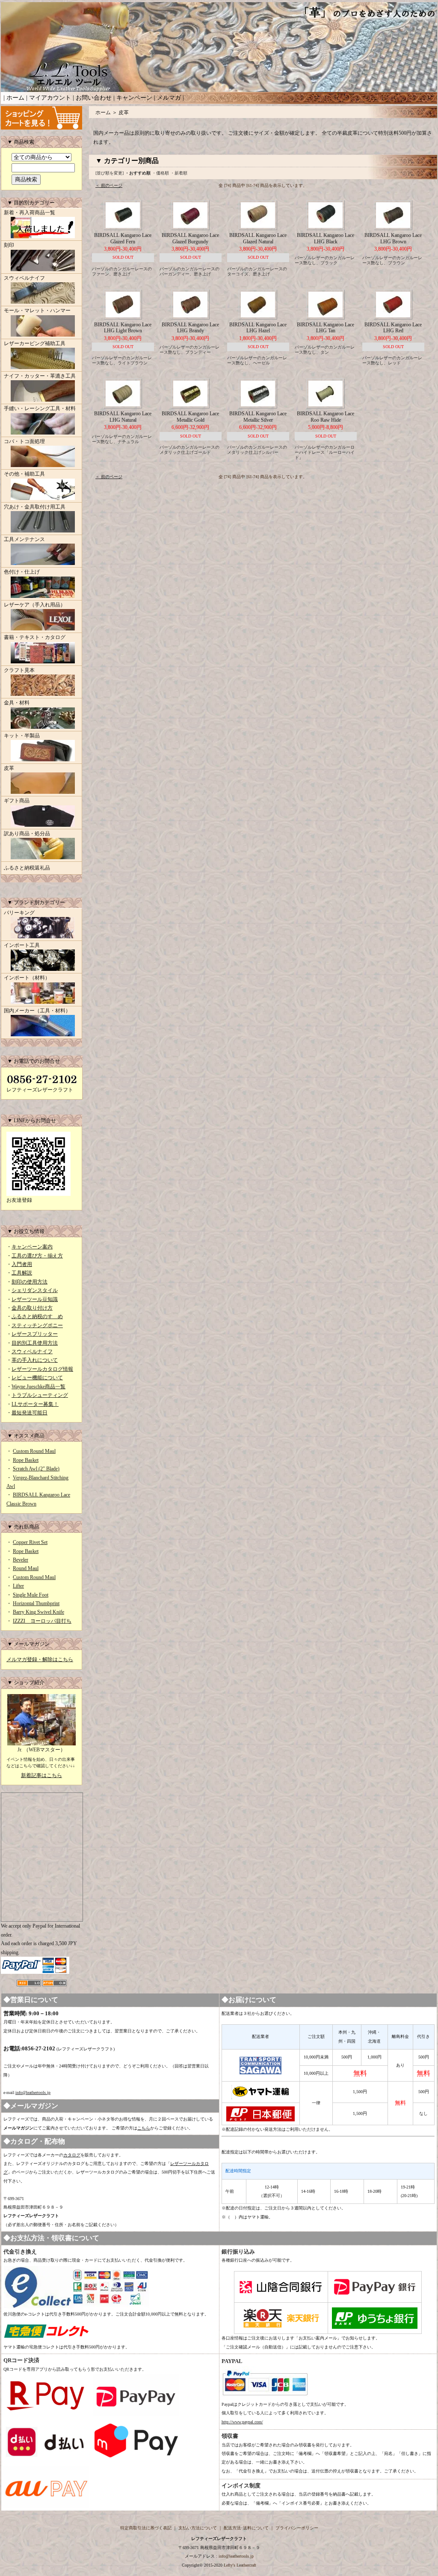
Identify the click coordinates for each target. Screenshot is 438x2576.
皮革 (9, 768)
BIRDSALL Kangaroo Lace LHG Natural (123, 417)
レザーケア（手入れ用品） (35, 605)
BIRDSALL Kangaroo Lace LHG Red (393, 328)
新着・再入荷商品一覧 (30, 213)
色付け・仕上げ (22, 572)
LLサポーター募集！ (35, 1404)
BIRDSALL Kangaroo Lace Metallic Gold (190, 417)
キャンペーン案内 (32, 1247)
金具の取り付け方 (32, 1308)
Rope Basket (26, 1460)
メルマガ (169, 98)
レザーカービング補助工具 (35, 343)
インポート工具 (22, 945)
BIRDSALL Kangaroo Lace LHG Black (326, 238)
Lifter (18, 1586)
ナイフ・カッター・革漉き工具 (40, 376)
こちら (144, 2128)
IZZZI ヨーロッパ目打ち (42, 1621)
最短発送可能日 (30, 1413)
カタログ (72, 2155)
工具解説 (22, 1273)
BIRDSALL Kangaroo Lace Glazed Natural (258, 238)
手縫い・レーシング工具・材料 (40, 408)
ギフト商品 (17, 801)
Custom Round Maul (34, 1451)
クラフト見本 (19, 670)
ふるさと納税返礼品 (27, 868)
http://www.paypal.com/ (242, 2422)
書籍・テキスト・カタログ (35, 637)
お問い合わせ (94, 98)
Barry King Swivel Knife (38, 1612)
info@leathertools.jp (33, 2092)
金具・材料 (17, 703)
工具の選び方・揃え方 (37, 1256)
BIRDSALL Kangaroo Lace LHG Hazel (258, 328)
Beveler (21, 1560)
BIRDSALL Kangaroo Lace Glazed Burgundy (190, 238)
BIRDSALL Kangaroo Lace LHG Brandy (190, 328)
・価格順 (160, 173)
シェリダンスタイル (35, 1290)
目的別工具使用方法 (35, 1343)
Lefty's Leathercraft (240, 2565)
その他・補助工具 (24, 474)
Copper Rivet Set (30, 1542)
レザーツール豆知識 (35, 1299)
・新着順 (179, 173)
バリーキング (19, 913)
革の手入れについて (35, 1360)
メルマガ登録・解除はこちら (40, 1659)
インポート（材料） (27, 978)
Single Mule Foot (31, 1595)
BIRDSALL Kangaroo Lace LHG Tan (326, 328)
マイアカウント (50, 98)
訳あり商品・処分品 (27, 834)
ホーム (15, 98)
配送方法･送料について (246, 2528)
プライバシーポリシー (297, 2528)
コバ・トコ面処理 (24, 441)
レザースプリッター (35, 1334)
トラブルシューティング (40, 1395)
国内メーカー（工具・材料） (37, 1011)
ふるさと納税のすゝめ (37, 1316)
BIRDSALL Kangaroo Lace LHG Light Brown (123, 328)
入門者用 (22, 1264)
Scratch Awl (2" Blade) (36, 1469)
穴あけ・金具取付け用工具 (35, 507)
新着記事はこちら (41, 1775)
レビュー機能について (37, 1378)
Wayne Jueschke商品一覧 (38, 1387)
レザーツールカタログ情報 (42, 1369)
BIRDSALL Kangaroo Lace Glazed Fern (123, 238)
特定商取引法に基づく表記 (146, 2528)
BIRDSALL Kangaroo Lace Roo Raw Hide (326, 417)
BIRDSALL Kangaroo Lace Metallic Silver (258, 417)
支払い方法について (198, 2528)
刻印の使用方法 (30, 1282)
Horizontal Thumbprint (36, 1603)
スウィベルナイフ (24, 278)
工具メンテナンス (24, 539)
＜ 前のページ (109, 185)
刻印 (9, 245)
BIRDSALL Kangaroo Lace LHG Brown (393, 238)
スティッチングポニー (37, 1325)
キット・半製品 (22, 736)
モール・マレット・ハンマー (37, 311)
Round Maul (26, 1568)
